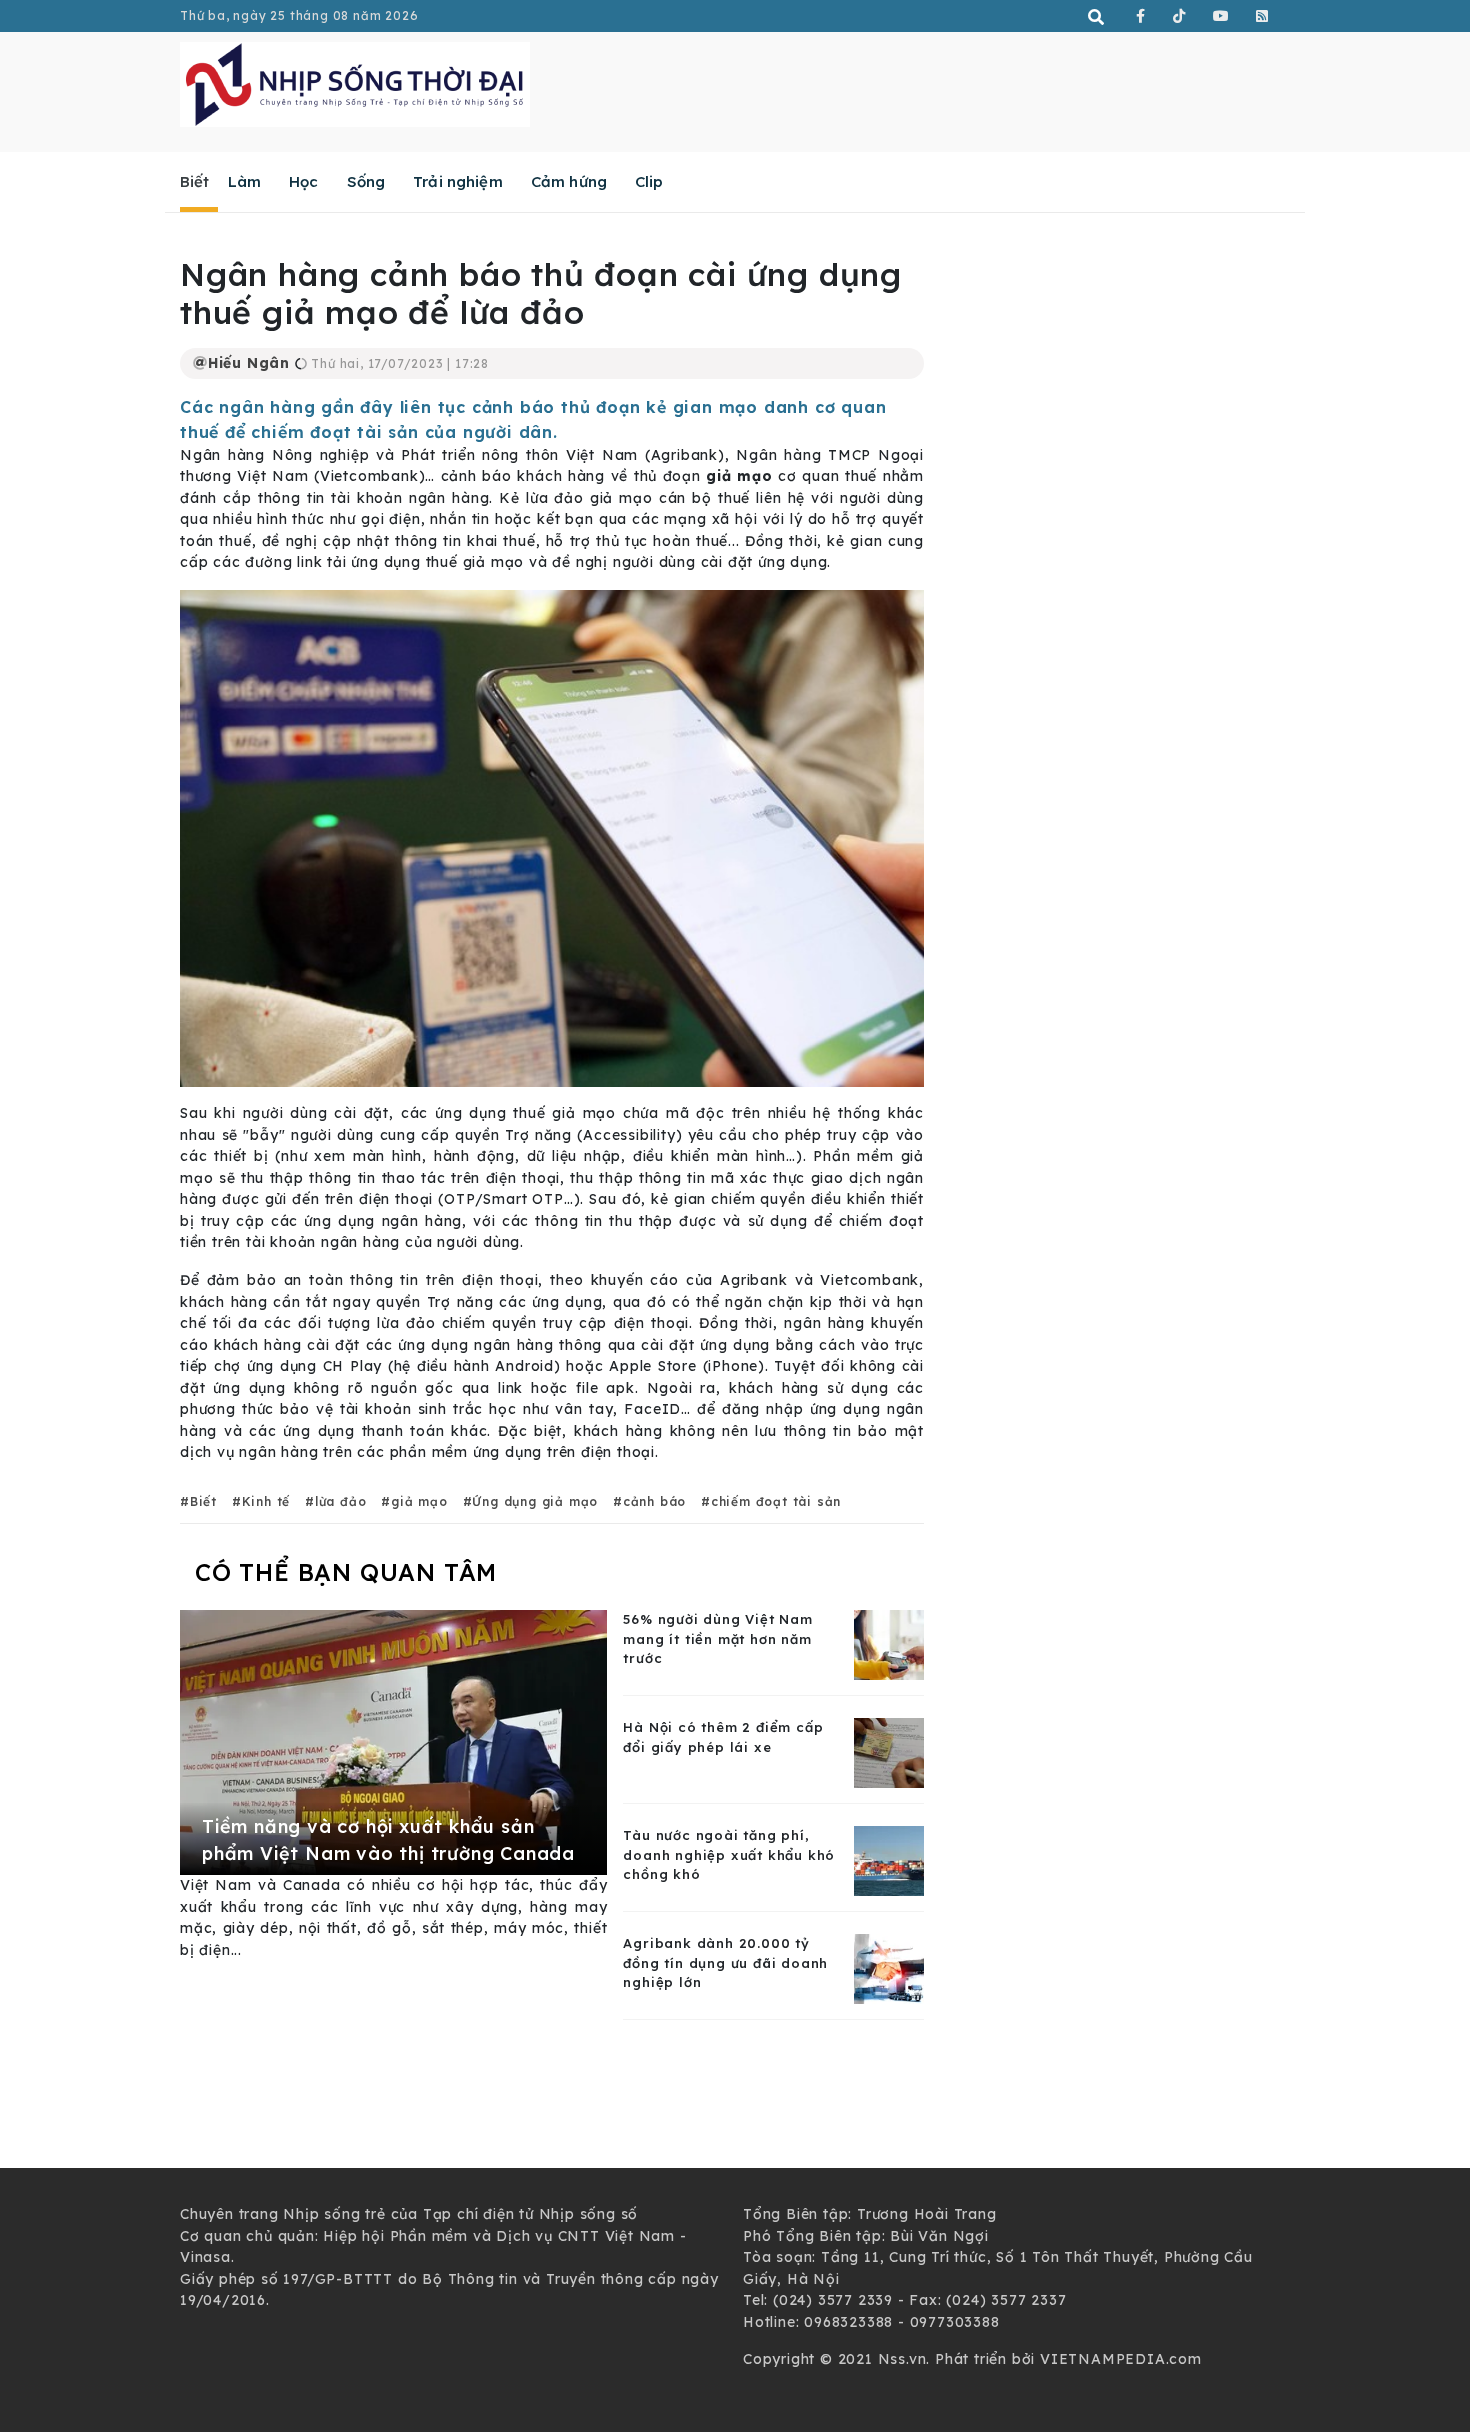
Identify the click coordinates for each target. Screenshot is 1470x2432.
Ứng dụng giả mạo (535, 1501)
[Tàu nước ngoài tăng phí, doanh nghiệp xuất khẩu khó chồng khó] (889, 1860)
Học (303, 181)
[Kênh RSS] (1262, 16)
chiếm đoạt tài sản (776, 1501)
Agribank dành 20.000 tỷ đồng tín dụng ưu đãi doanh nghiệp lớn (725, 1962)
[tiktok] (1179, 16)
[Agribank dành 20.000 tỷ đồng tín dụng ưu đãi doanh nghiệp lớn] (889, 1968)
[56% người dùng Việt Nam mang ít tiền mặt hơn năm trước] (889, 1644)
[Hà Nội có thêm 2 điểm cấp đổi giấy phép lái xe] (889, 1752)
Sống (366, 181)
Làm (244, 181)
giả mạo (419, 1501)
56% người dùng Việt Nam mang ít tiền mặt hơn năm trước (717, 1638)
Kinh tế (266, 1501)
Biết (195, 181)
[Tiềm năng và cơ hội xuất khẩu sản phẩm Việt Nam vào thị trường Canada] (393, 1742)
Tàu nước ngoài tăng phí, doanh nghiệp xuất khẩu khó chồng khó (729, 1854)
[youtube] (1221, 16)
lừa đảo (340, 1501)
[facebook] (1141, 16)
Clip (649, 181)
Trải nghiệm (458, 181)
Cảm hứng (569, 181)
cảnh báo (654, 1501)
